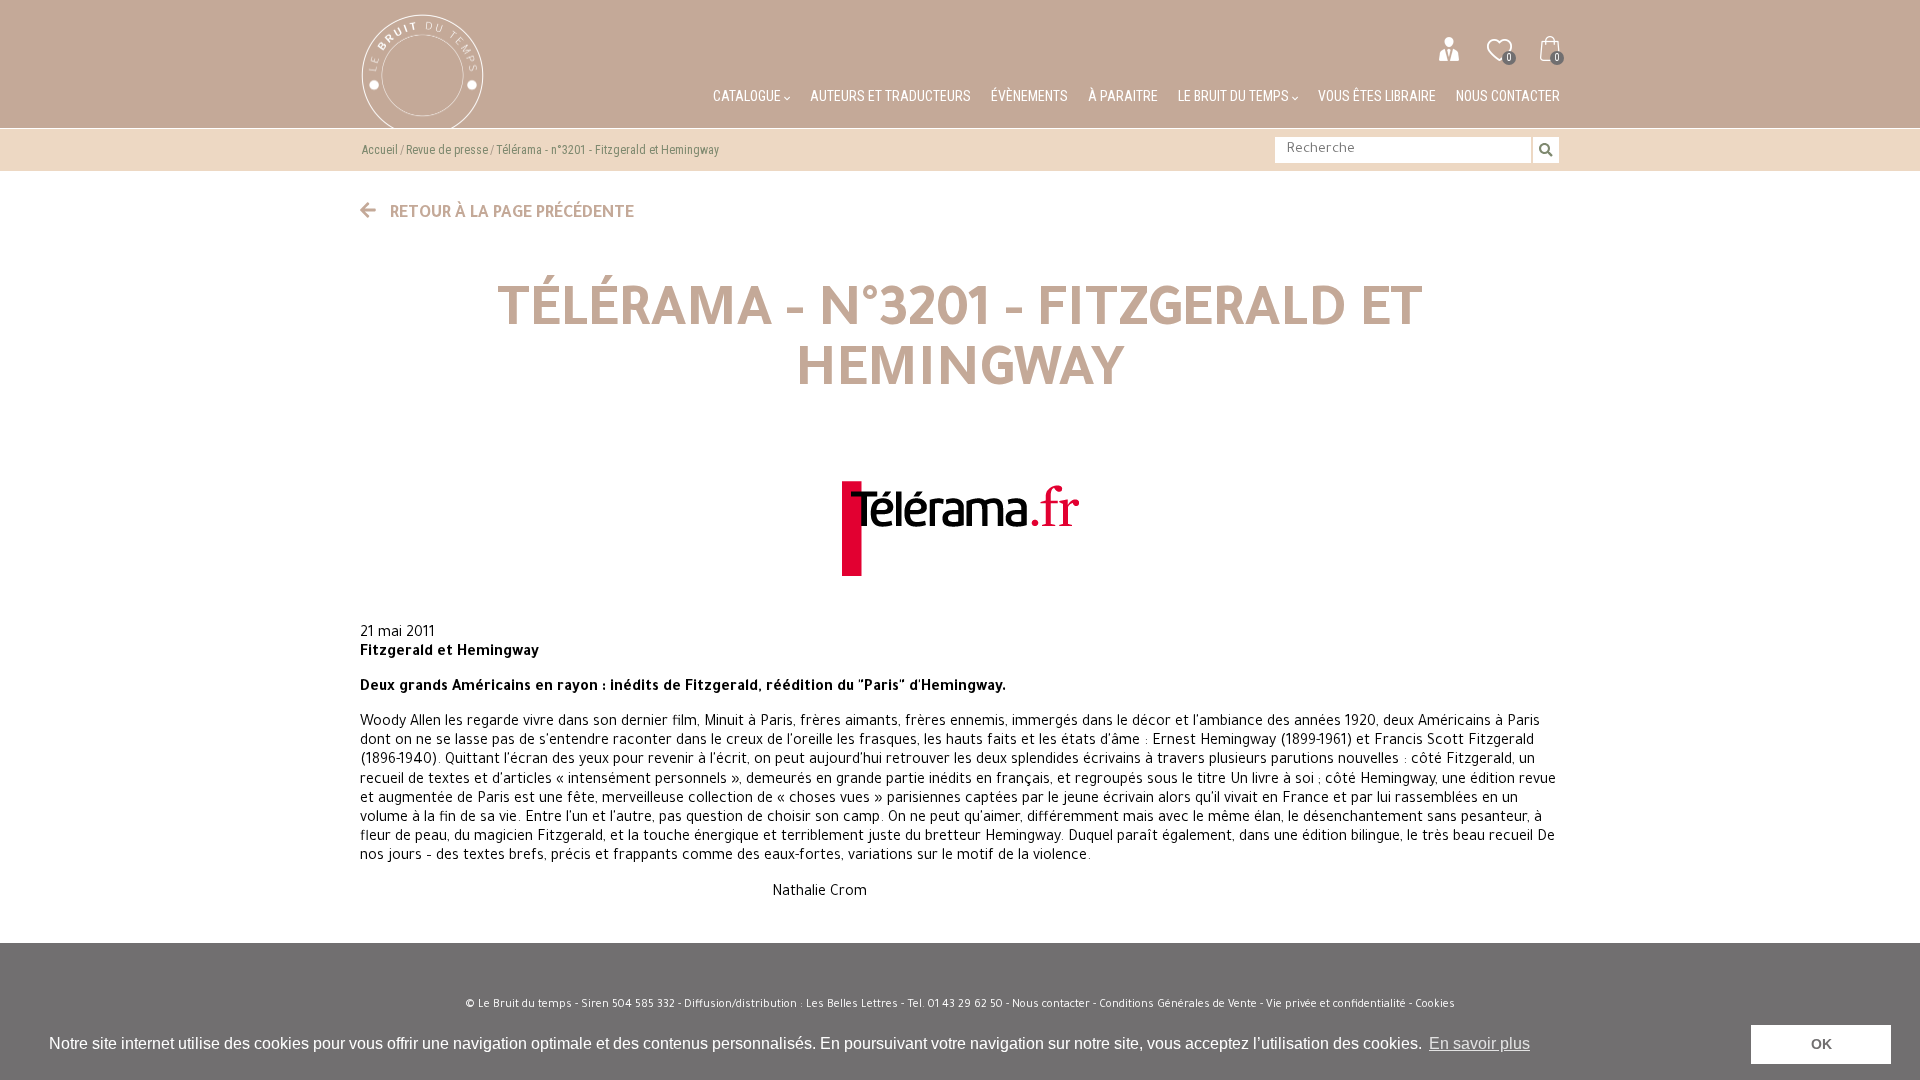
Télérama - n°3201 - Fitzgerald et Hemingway (607, 150)
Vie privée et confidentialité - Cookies (1360, 1005)
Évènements (1029, 96)
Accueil (380, 150)
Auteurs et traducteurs (890, 96)
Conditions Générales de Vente (1178, 1005)
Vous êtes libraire (1377, 96)
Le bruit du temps (1235, 96)
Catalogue (748, 96)
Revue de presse (447, 150)
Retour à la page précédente (510, 214)
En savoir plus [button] (1479, 1043)
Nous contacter (1508, 96)
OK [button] (1821, 1044)
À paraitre (1123, 96)
